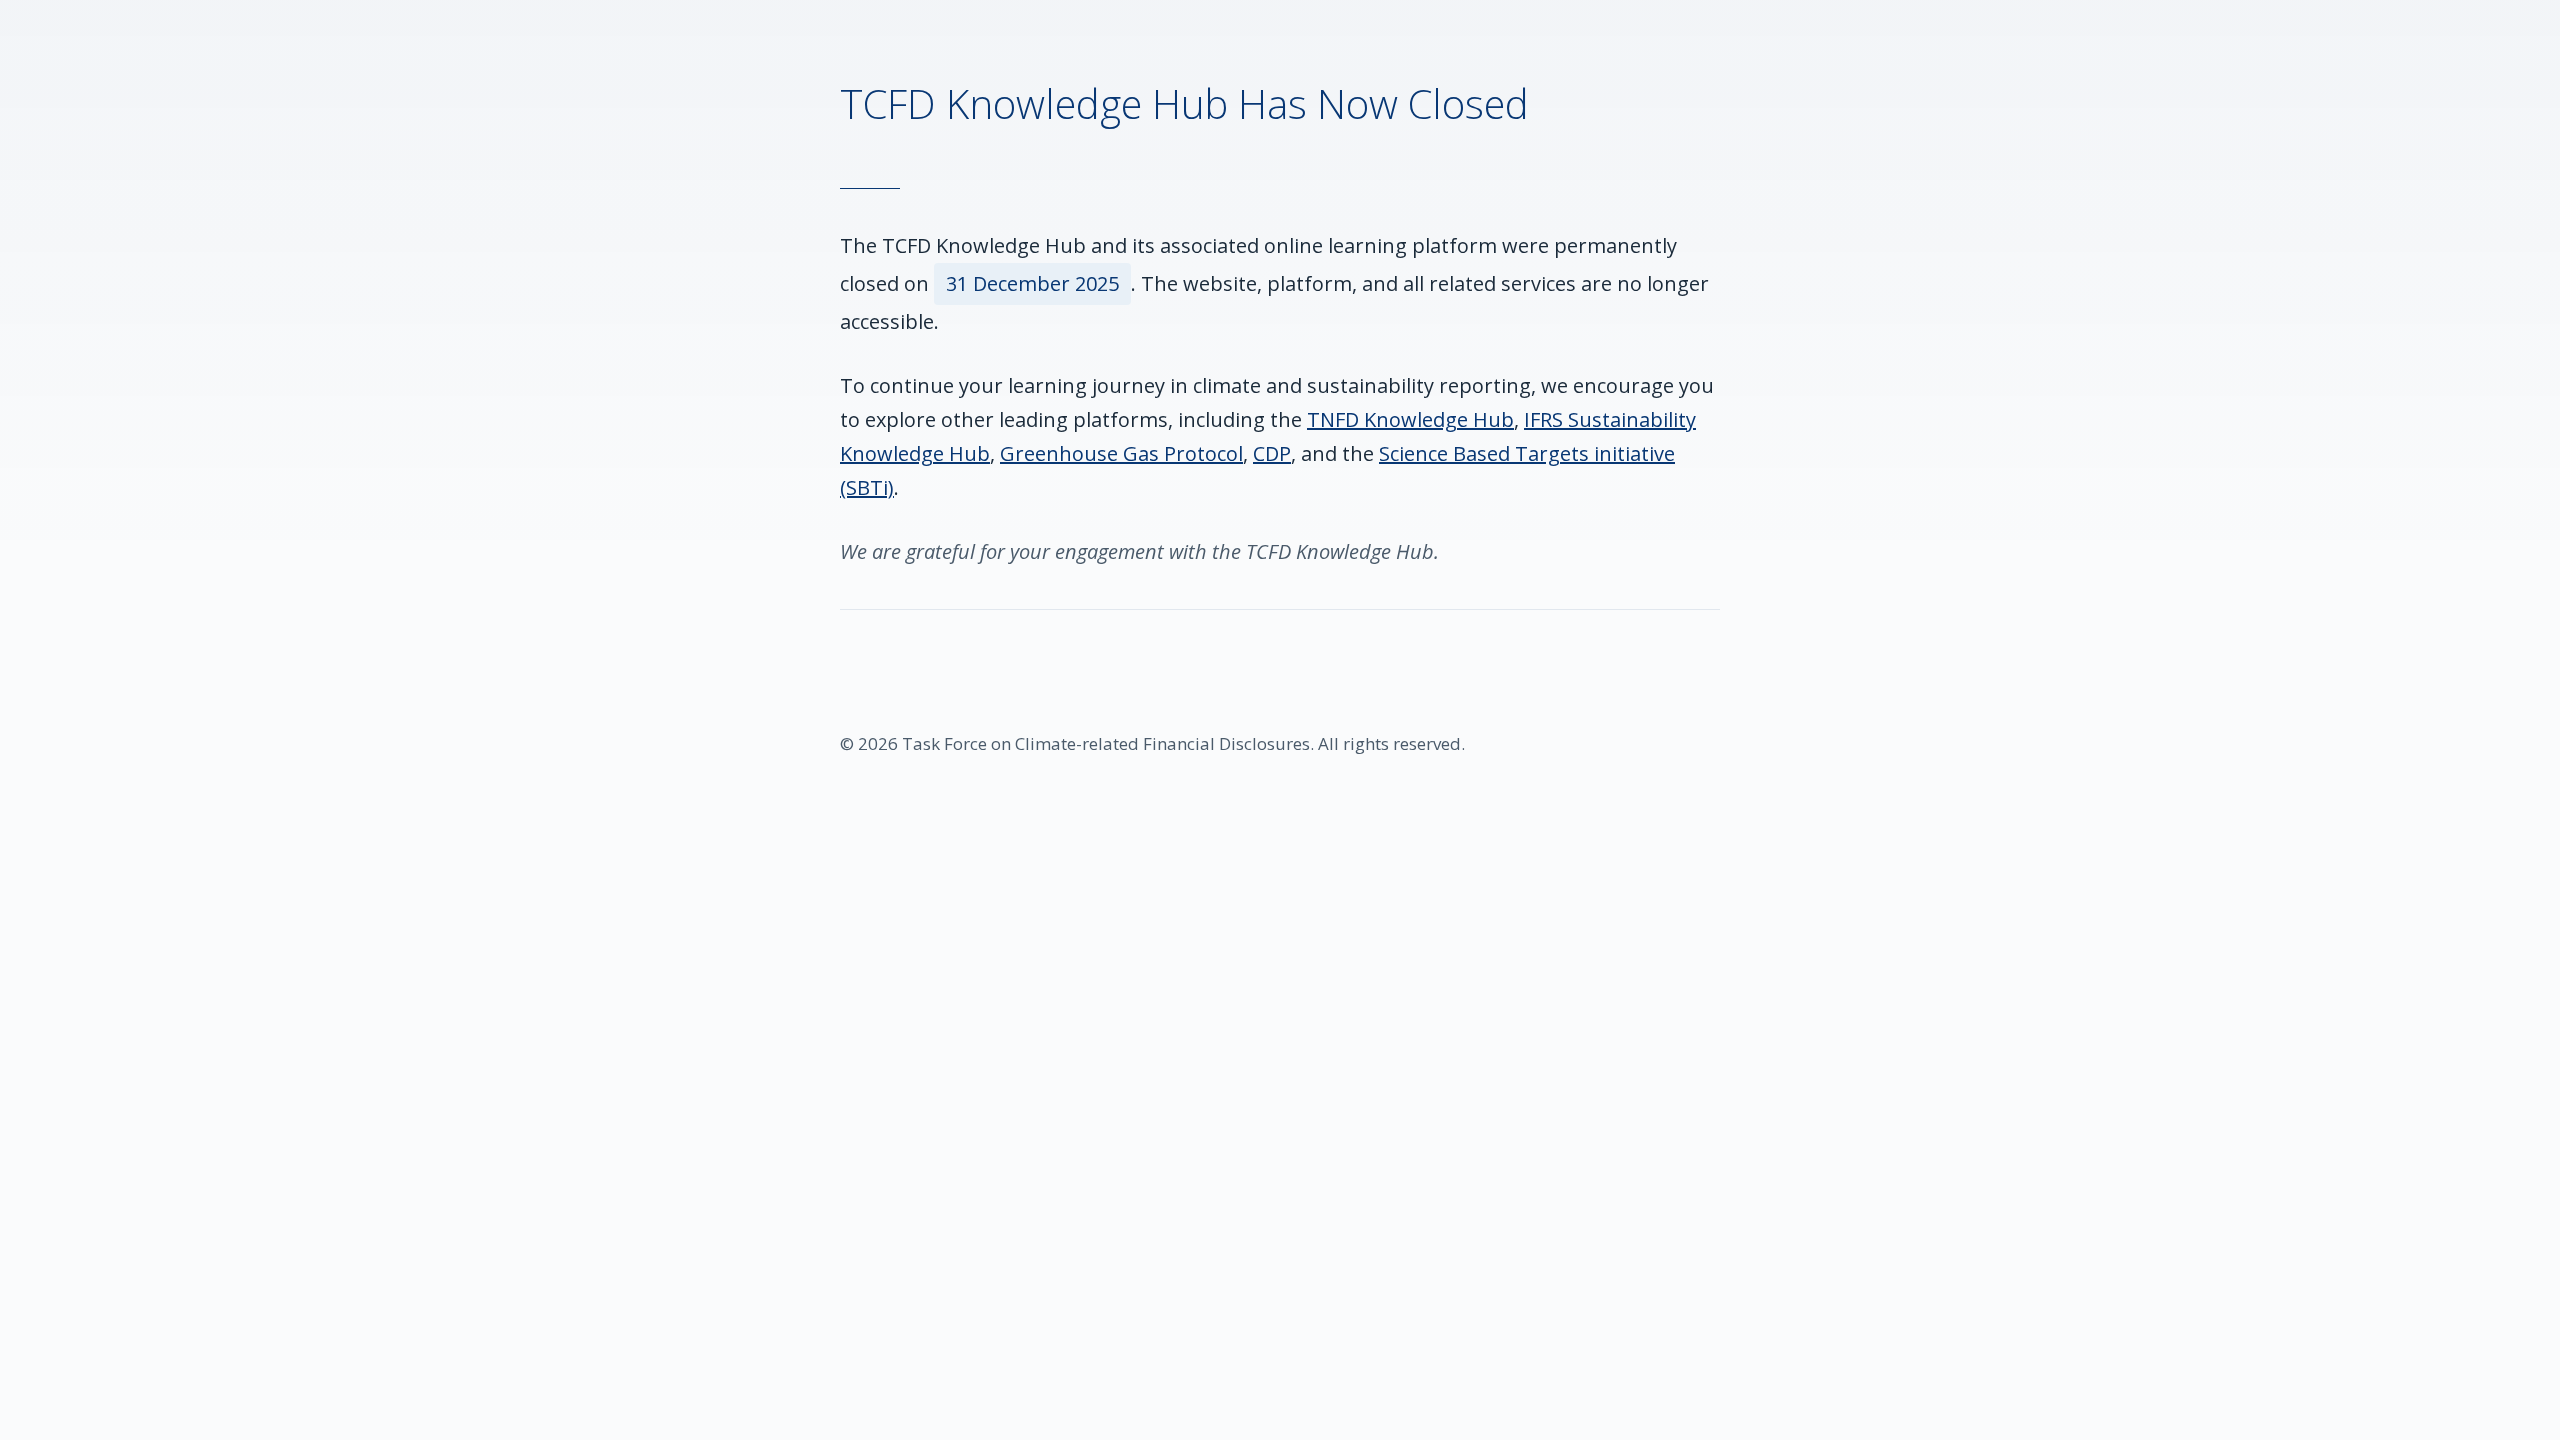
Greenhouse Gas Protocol (1121, 453)
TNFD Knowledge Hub (1410, 419)
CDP (1272, 453)
